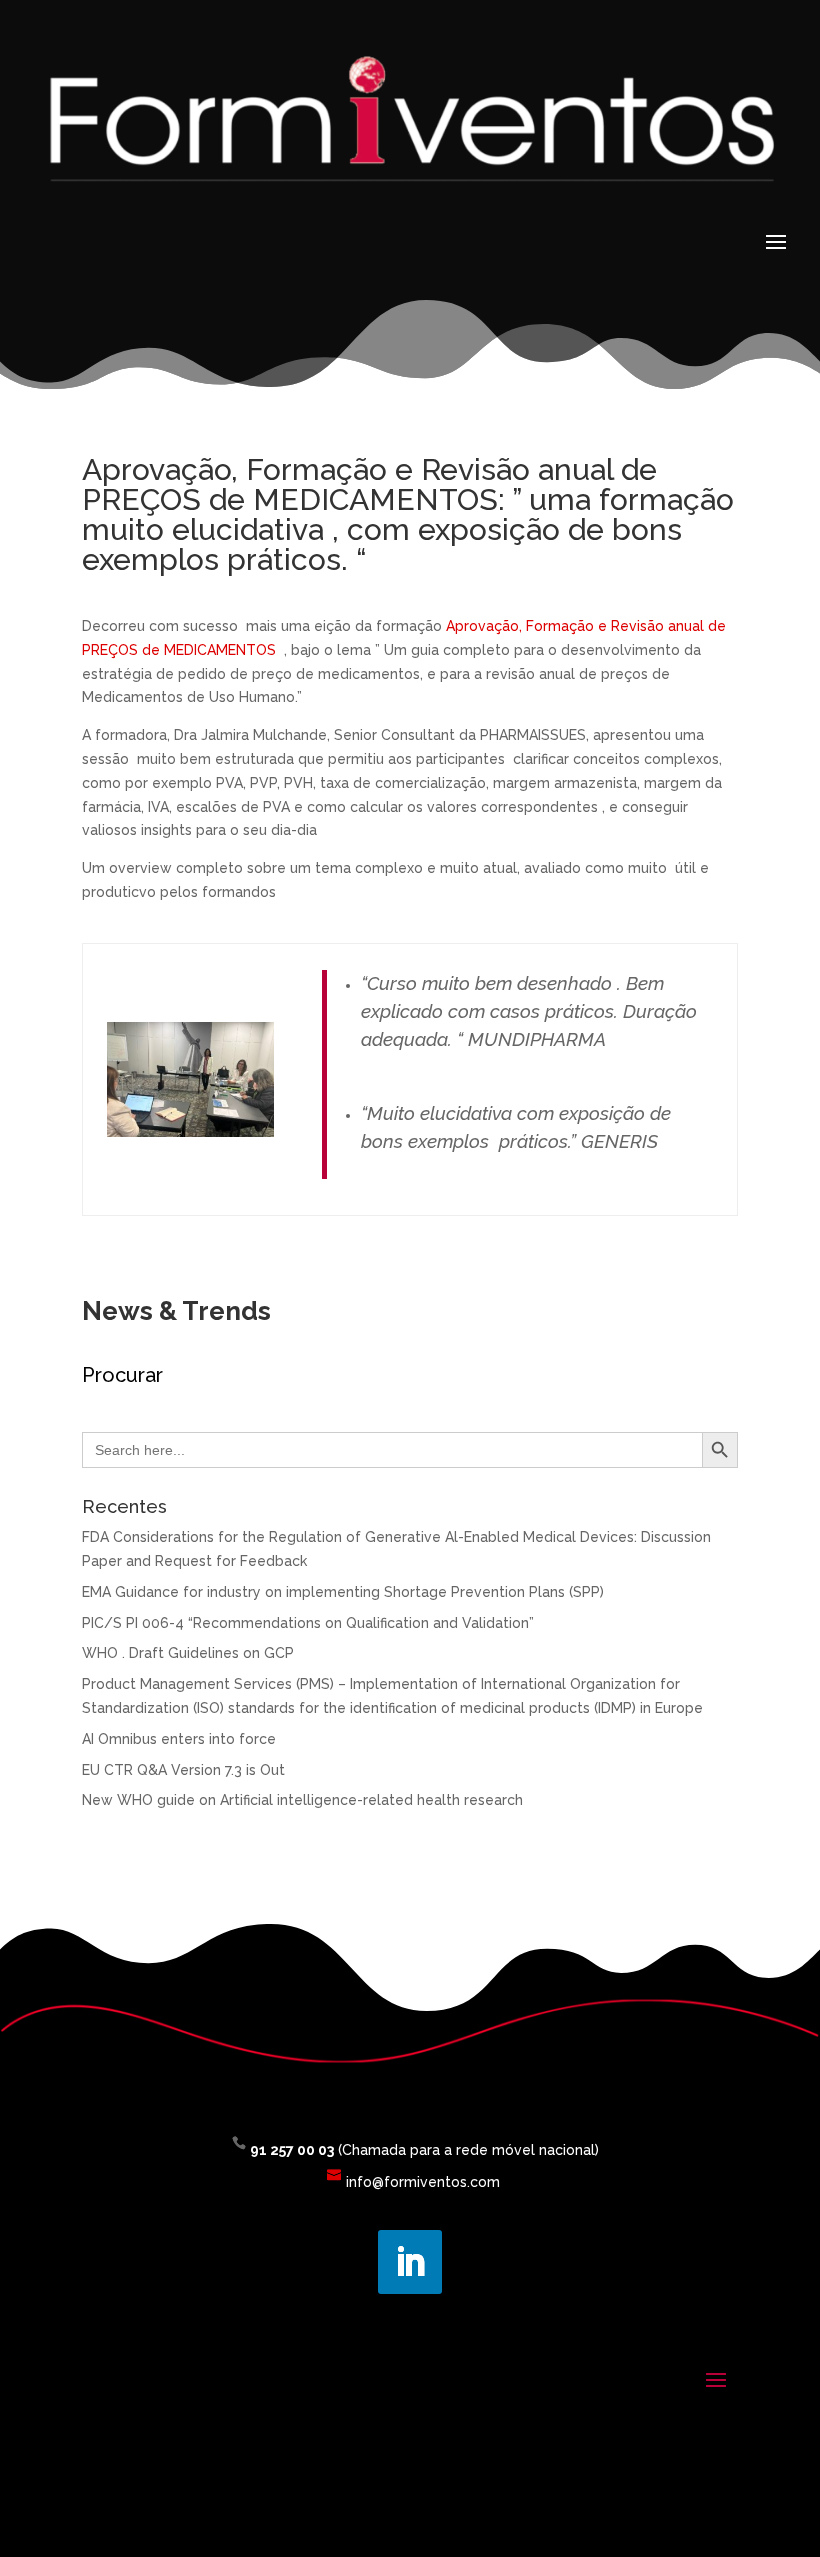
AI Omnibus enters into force (179, 1739)
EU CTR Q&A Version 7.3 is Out (183, 1770)
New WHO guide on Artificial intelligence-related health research (302, 1800)
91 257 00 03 (292, 2150)
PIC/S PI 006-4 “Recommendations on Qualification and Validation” (308, 1623)
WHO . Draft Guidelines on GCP (188, 1653)
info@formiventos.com (423, 2182)
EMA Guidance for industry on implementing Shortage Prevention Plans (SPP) (343, 1592)
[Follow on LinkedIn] (410, 2262)
